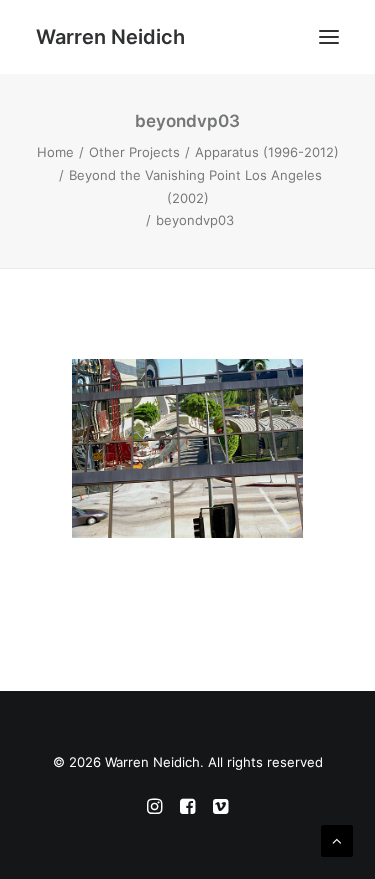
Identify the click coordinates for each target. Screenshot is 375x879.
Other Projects (134, 152)
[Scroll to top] (337, 839)
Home (55, 152)
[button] (329, 37)
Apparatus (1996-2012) (267, 152)
